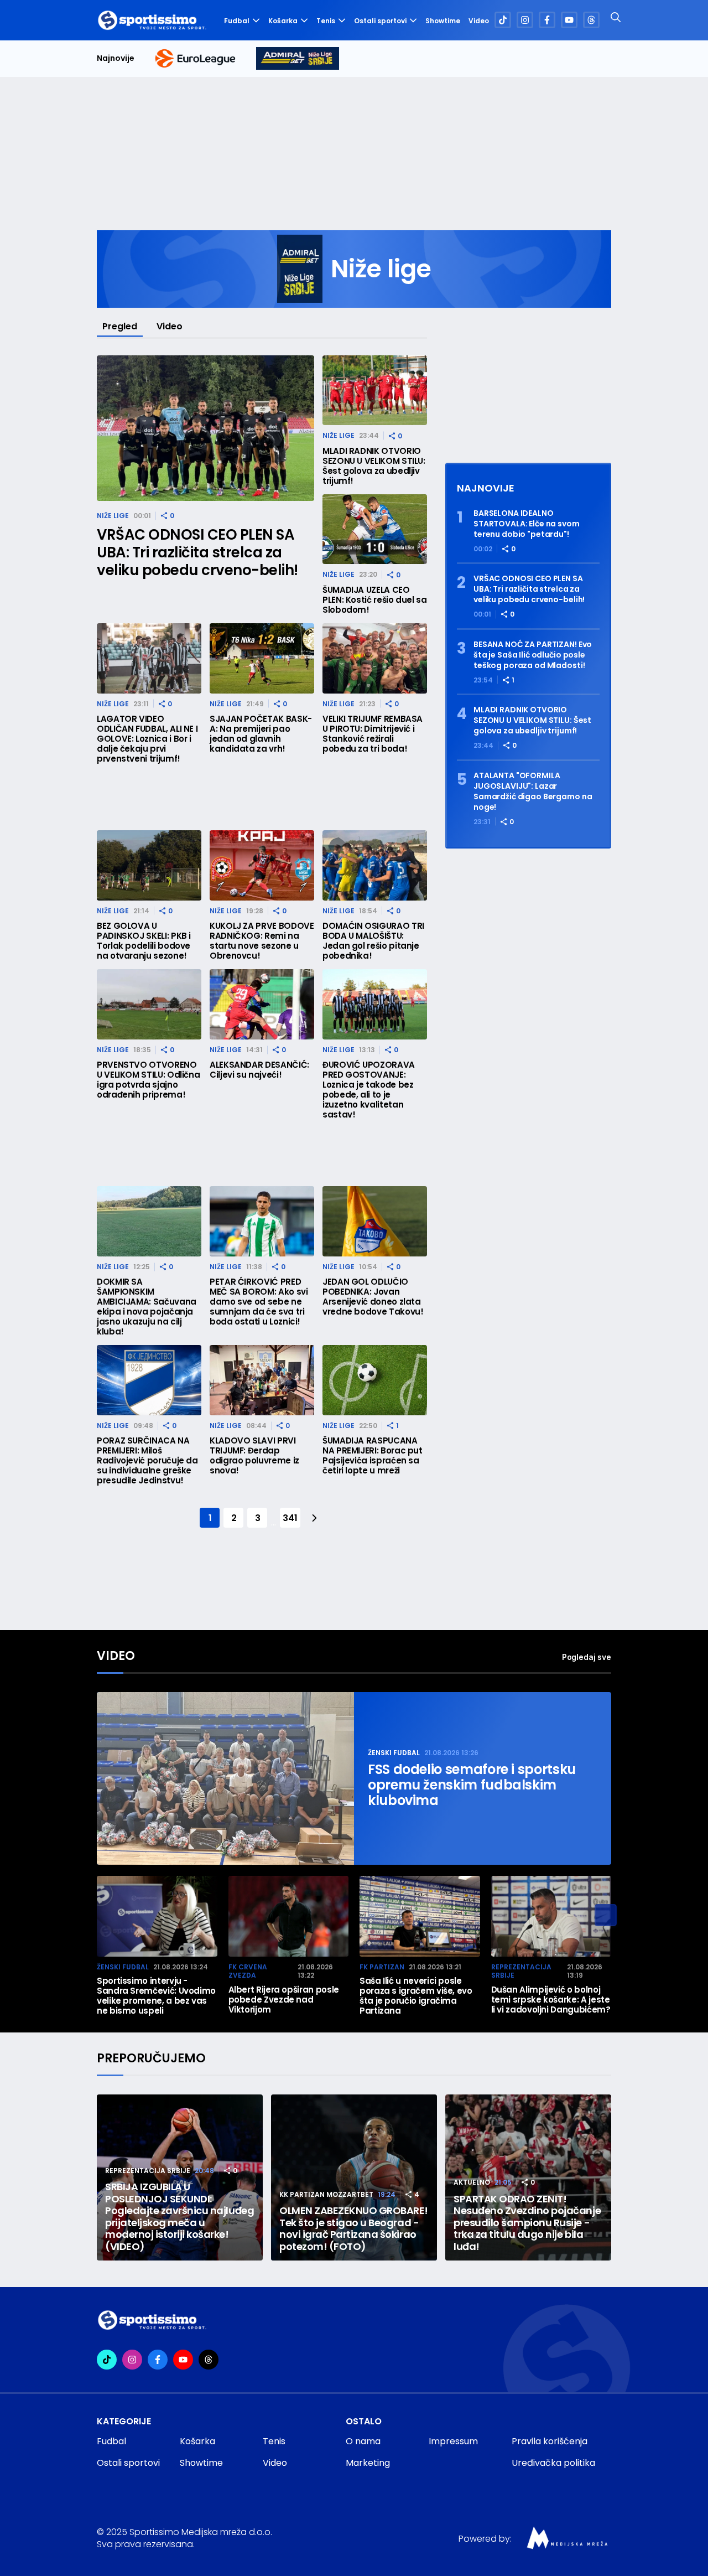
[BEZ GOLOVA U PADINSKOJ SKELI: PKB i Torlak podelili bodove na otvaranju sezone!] (149, 865)
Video (479, 21)
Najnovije (116, 58)
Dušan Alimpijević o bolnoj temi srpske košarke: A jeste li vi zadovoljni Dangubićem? (551, 2000)
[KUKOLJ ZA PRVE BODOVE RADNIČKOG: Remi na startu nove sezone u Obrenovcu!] (262, 865)
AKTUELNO (472, 2182)
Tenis (326, 21)
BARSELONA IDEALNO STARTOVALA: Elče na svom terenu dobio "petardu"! (527, 524)
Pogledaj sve (587, 1657)
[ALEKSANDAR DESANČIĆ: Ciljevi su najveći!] (262, 1004)
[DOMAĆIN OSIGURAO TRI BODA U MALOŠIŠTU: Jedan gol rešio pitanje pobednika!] (375, 865)
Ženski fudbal (394, 1753)
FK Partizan (382, 1967)
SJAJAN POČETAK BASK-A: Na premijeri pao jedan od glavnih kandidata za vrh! (261, 734)
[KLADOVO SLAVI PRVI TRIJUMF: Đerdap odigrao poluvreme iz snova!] (262, 1380)
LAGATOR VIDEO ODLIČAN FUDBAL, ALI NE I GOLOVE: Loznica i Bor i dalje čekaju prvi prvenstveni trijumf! (147, 739)
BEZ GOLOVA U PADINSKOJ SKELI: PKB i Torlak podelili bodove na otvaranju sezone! (144, 941)
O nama (363, 2441)
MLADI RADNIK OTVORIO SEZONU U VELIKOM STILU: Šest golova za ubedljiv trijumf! (374, 466)
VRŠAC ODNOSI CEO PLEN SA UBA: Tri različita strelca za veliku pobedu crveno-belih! (197, 552)
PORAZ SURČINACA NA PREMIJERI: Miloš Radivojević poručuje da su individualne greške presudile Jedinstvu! (147, 1461)
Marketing (368, 2463)
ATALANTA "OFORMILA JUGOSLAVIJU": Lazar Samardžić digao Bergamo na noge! (533, 792)
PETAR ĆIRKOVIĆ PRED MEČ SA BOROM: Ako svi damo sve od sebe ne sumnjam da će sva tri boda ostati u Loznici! (259, 1302)
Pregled (120, 326)
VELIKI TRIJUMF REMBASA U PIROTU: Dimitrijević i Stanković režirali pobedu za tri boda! (373, 734)
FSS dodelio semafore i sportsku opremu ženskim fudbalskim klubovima (472, 1785)
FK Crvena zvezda (248, 1971)
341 (290, 1518)
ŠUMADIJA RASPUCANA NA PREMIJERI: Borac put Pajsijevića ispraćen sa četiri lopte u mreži (373, 1456)
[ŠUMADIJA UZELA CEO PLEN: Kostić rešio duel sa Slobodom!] (375, 529)
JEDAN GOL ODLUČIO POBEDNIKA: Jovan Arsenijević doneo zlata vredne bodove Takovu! (373, 1297)
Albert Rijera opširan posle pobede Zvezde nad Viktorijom (284, 2000)
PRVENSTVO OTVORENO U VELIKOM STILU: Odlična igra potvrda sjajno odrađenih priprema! (148, 1080)
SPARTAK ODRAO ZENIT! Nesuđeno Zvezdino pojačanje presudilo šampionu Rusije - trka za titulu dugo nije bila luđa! (527, 2223)
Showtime (443, 21)
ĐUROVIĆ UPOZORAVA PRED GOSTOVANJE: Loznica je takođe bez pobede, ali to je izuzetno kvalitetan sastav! (369, 1090)
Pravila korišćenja (550, 2441)
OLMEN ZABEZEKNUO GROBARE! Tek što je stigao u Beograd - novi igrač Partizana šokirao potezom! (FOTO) (354, 2228)
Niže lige (113, 516)
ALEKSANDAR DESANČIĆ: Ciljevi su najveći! (259, 1070)
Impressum (453, 2441)
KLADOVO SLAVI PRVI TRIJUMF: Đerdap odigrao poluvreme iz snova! (254, 1456)
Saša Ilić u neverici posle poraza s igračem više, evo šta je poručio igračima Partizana (416, 1996)
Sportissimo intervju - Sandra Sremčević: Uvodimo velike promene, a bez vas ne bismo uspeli (156, 1996)
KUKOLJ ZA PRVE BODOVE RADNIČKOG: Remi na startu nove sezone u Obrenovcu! (262, 941)
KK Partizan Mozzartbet (326, 2194)
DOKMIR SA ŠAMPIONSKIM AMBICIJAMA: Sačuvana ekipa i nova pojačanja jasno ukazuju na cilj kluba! (147, 1307)
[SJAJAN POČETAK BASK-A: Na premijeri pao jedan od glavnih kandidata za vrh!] (262, 658)
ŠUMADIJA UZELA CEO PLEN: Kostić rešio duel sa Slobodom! (375, 600)
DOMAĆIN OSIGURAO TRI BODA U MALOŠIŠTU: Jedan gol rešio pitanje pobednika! (373, 941)
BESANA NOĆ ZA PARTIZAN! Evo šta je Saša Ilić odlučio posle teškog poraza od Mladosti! (533, 655)
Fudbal (237, 21)
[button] (606, 1915)
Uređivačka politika (553, 2463)
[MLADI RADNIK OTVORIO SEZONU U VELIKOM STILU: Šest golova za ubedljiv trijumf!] (375, 390)
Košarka (283, 21)
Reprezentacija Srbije (521, 1971)
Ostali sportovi (380, 21)
